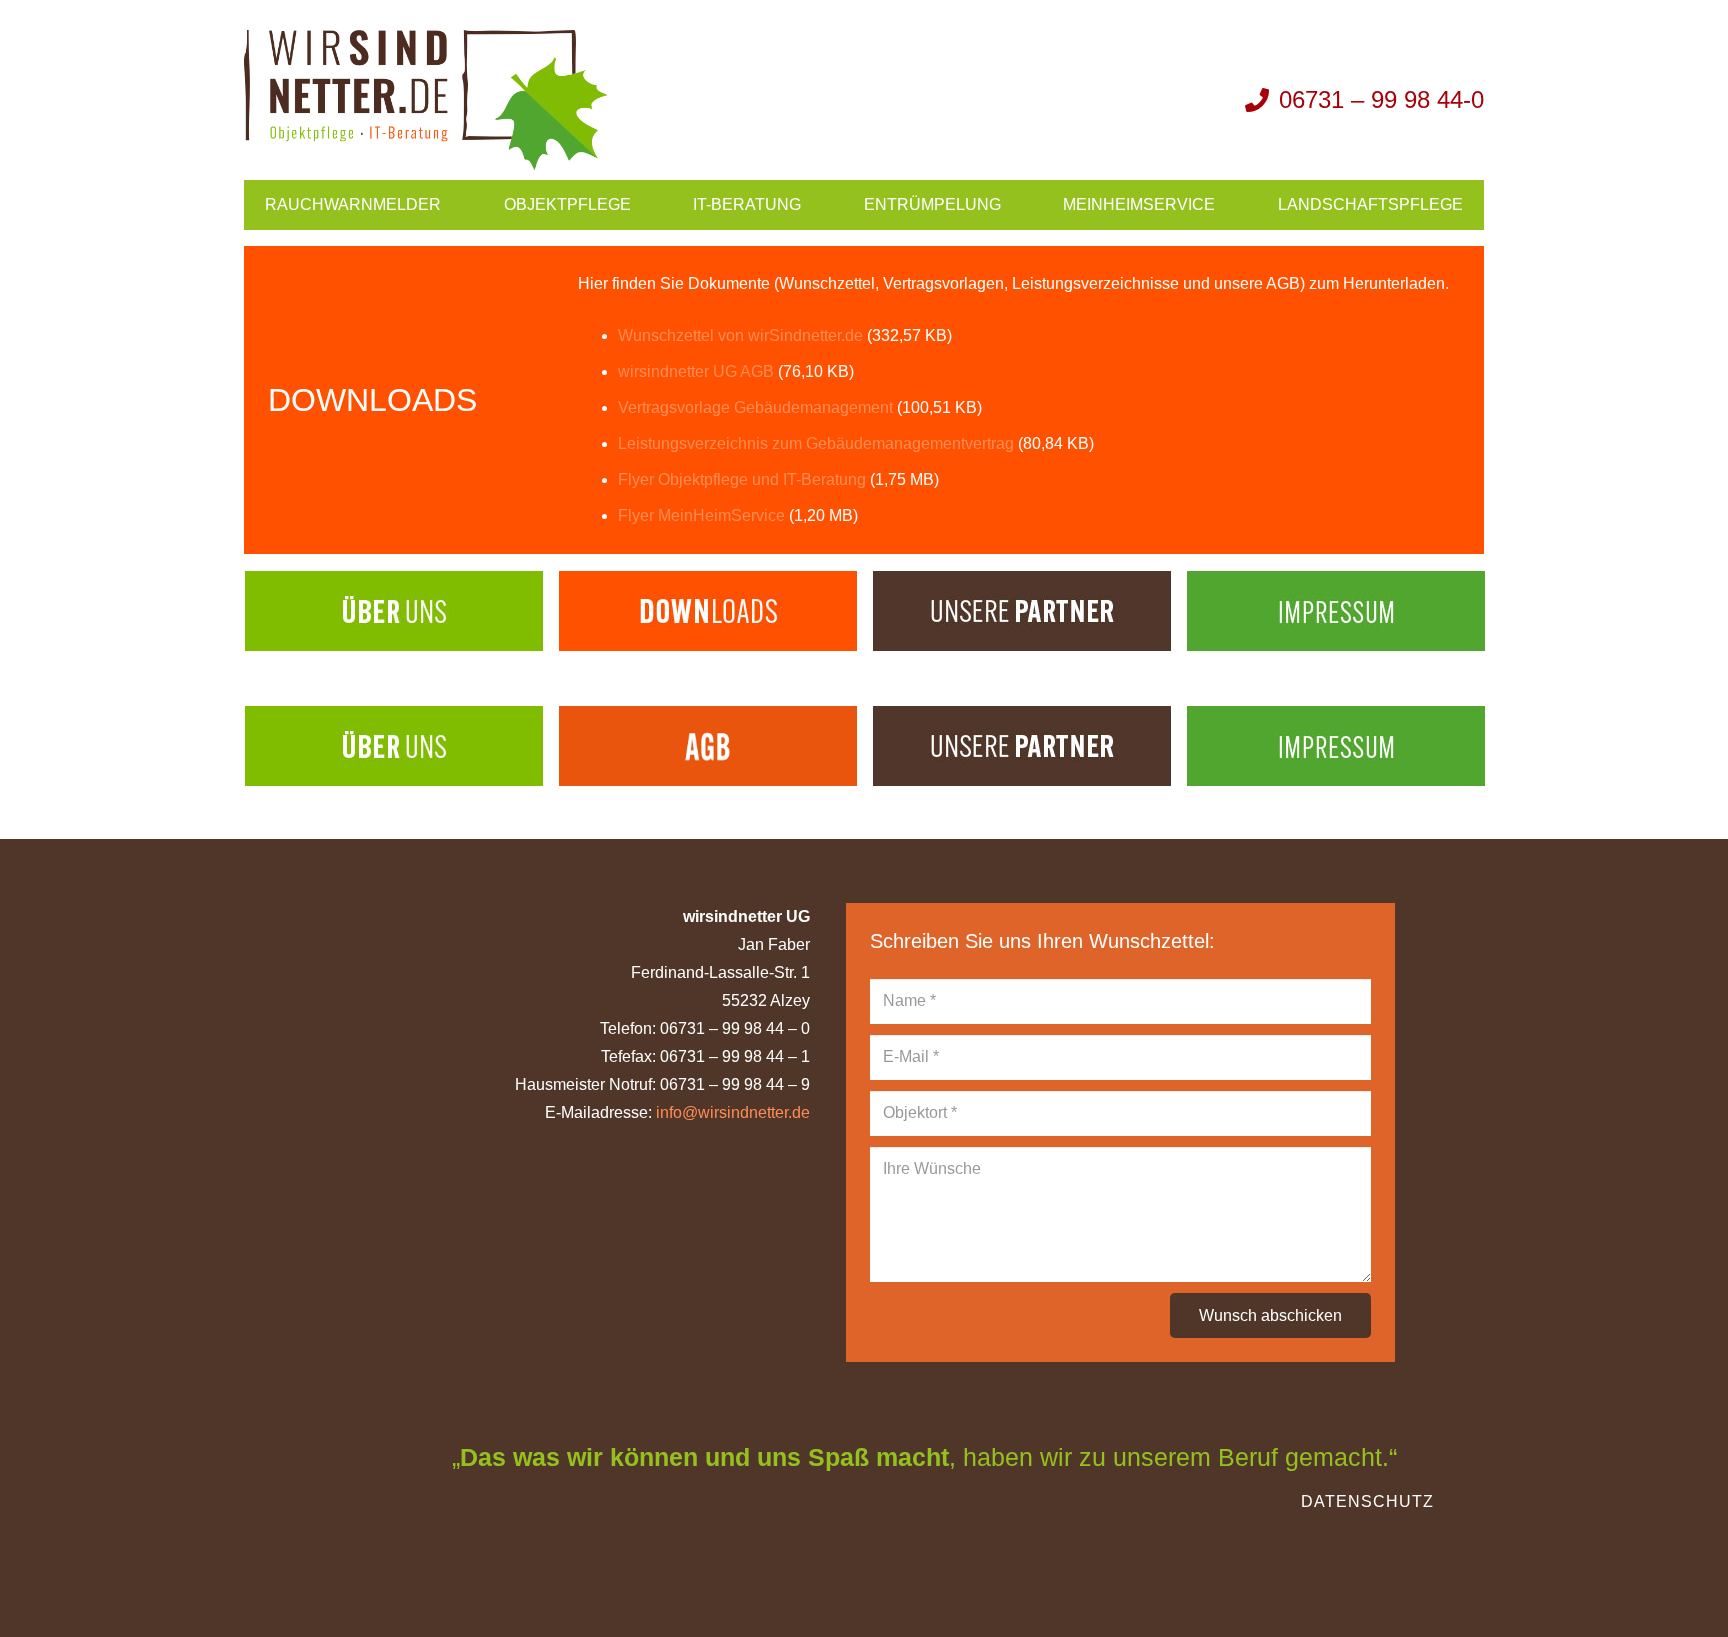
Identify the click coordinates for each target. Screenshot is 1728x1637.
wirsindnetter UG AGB (696, 371)
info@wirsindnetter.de (733, 1112)
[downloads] (708, 611)
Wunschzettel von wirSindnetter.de (740, 335)
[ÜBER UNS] (394, 611)
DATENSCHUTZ (1367, 1501)
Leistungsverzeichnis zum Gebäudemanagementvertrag (816, 443)
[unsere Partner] (1022, 611)
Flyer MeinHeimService (701, 515)
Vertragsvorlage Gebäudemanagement (755, 407)
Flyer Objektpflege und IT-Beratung (742, 479)
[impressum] (1336, 611)
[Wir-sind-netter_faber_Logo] (426, 100)
